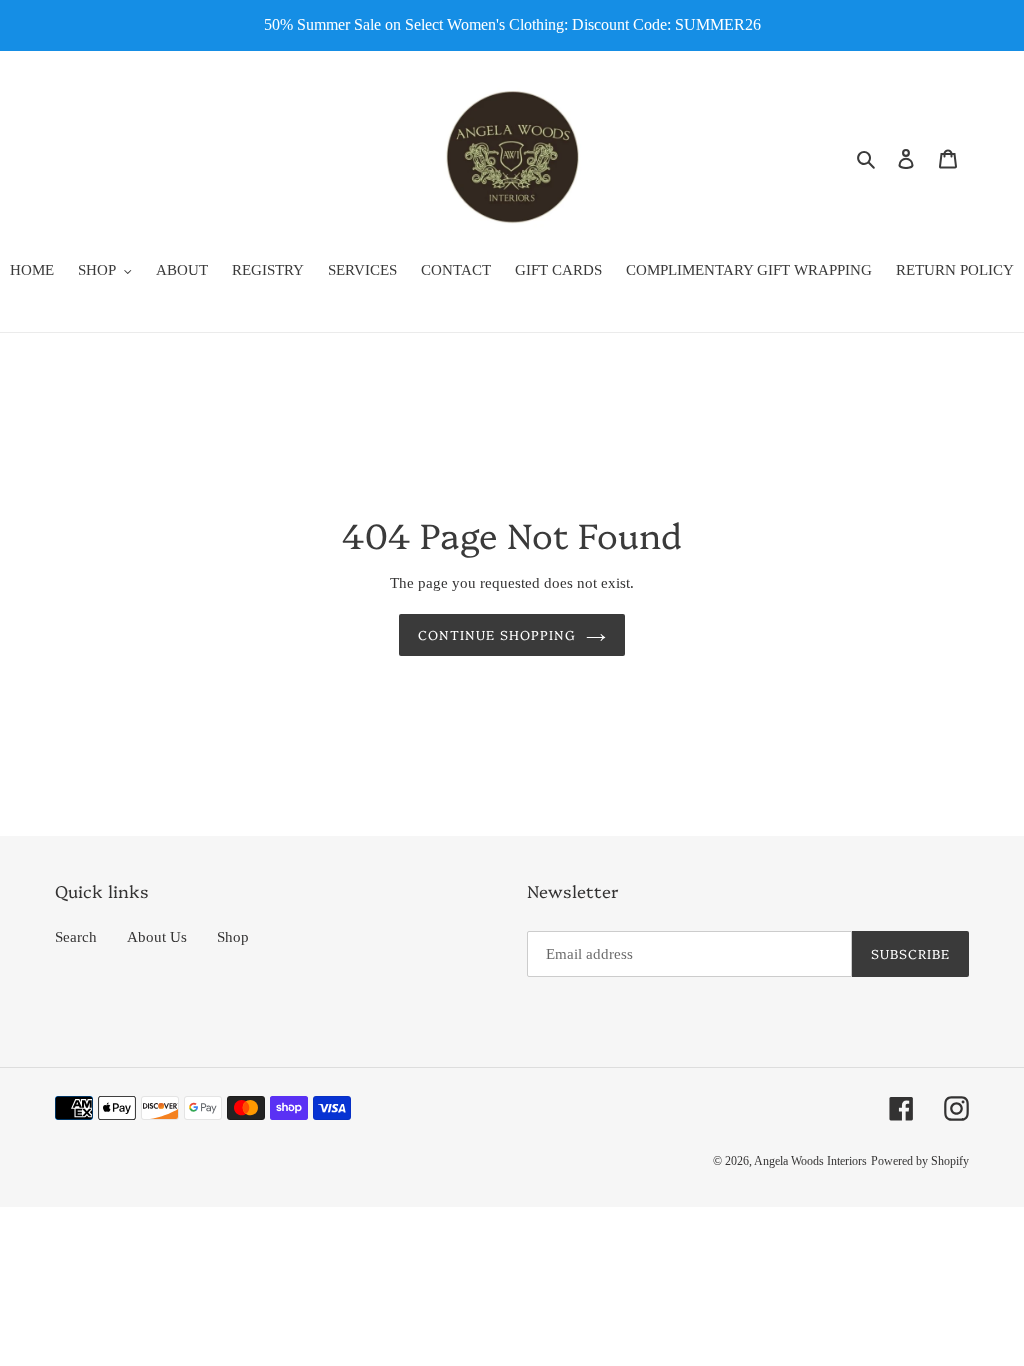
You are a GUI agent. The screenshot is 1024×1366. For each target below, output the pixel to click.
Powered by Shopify (920, 1161)
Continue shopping (497, 634)
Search (76, 937)
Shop (233, 937)
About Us (157, 937)
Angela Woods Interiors (810, 1161)
